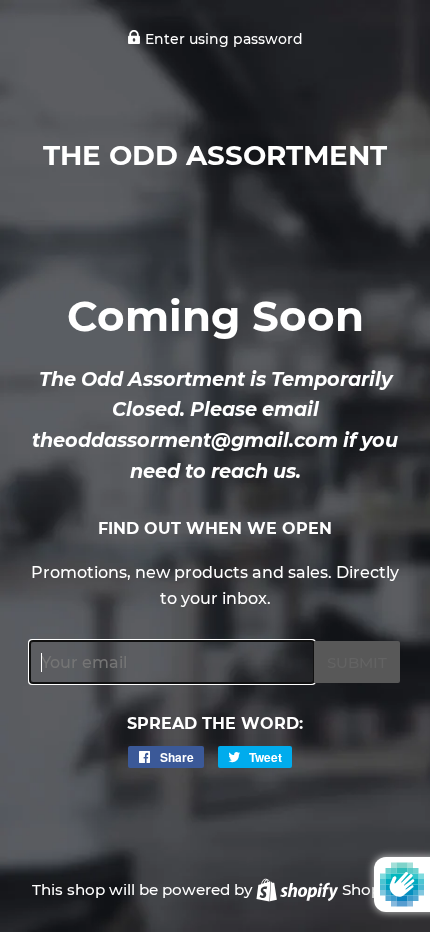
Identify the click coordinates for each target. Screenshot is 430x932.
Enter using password (222, 39)
